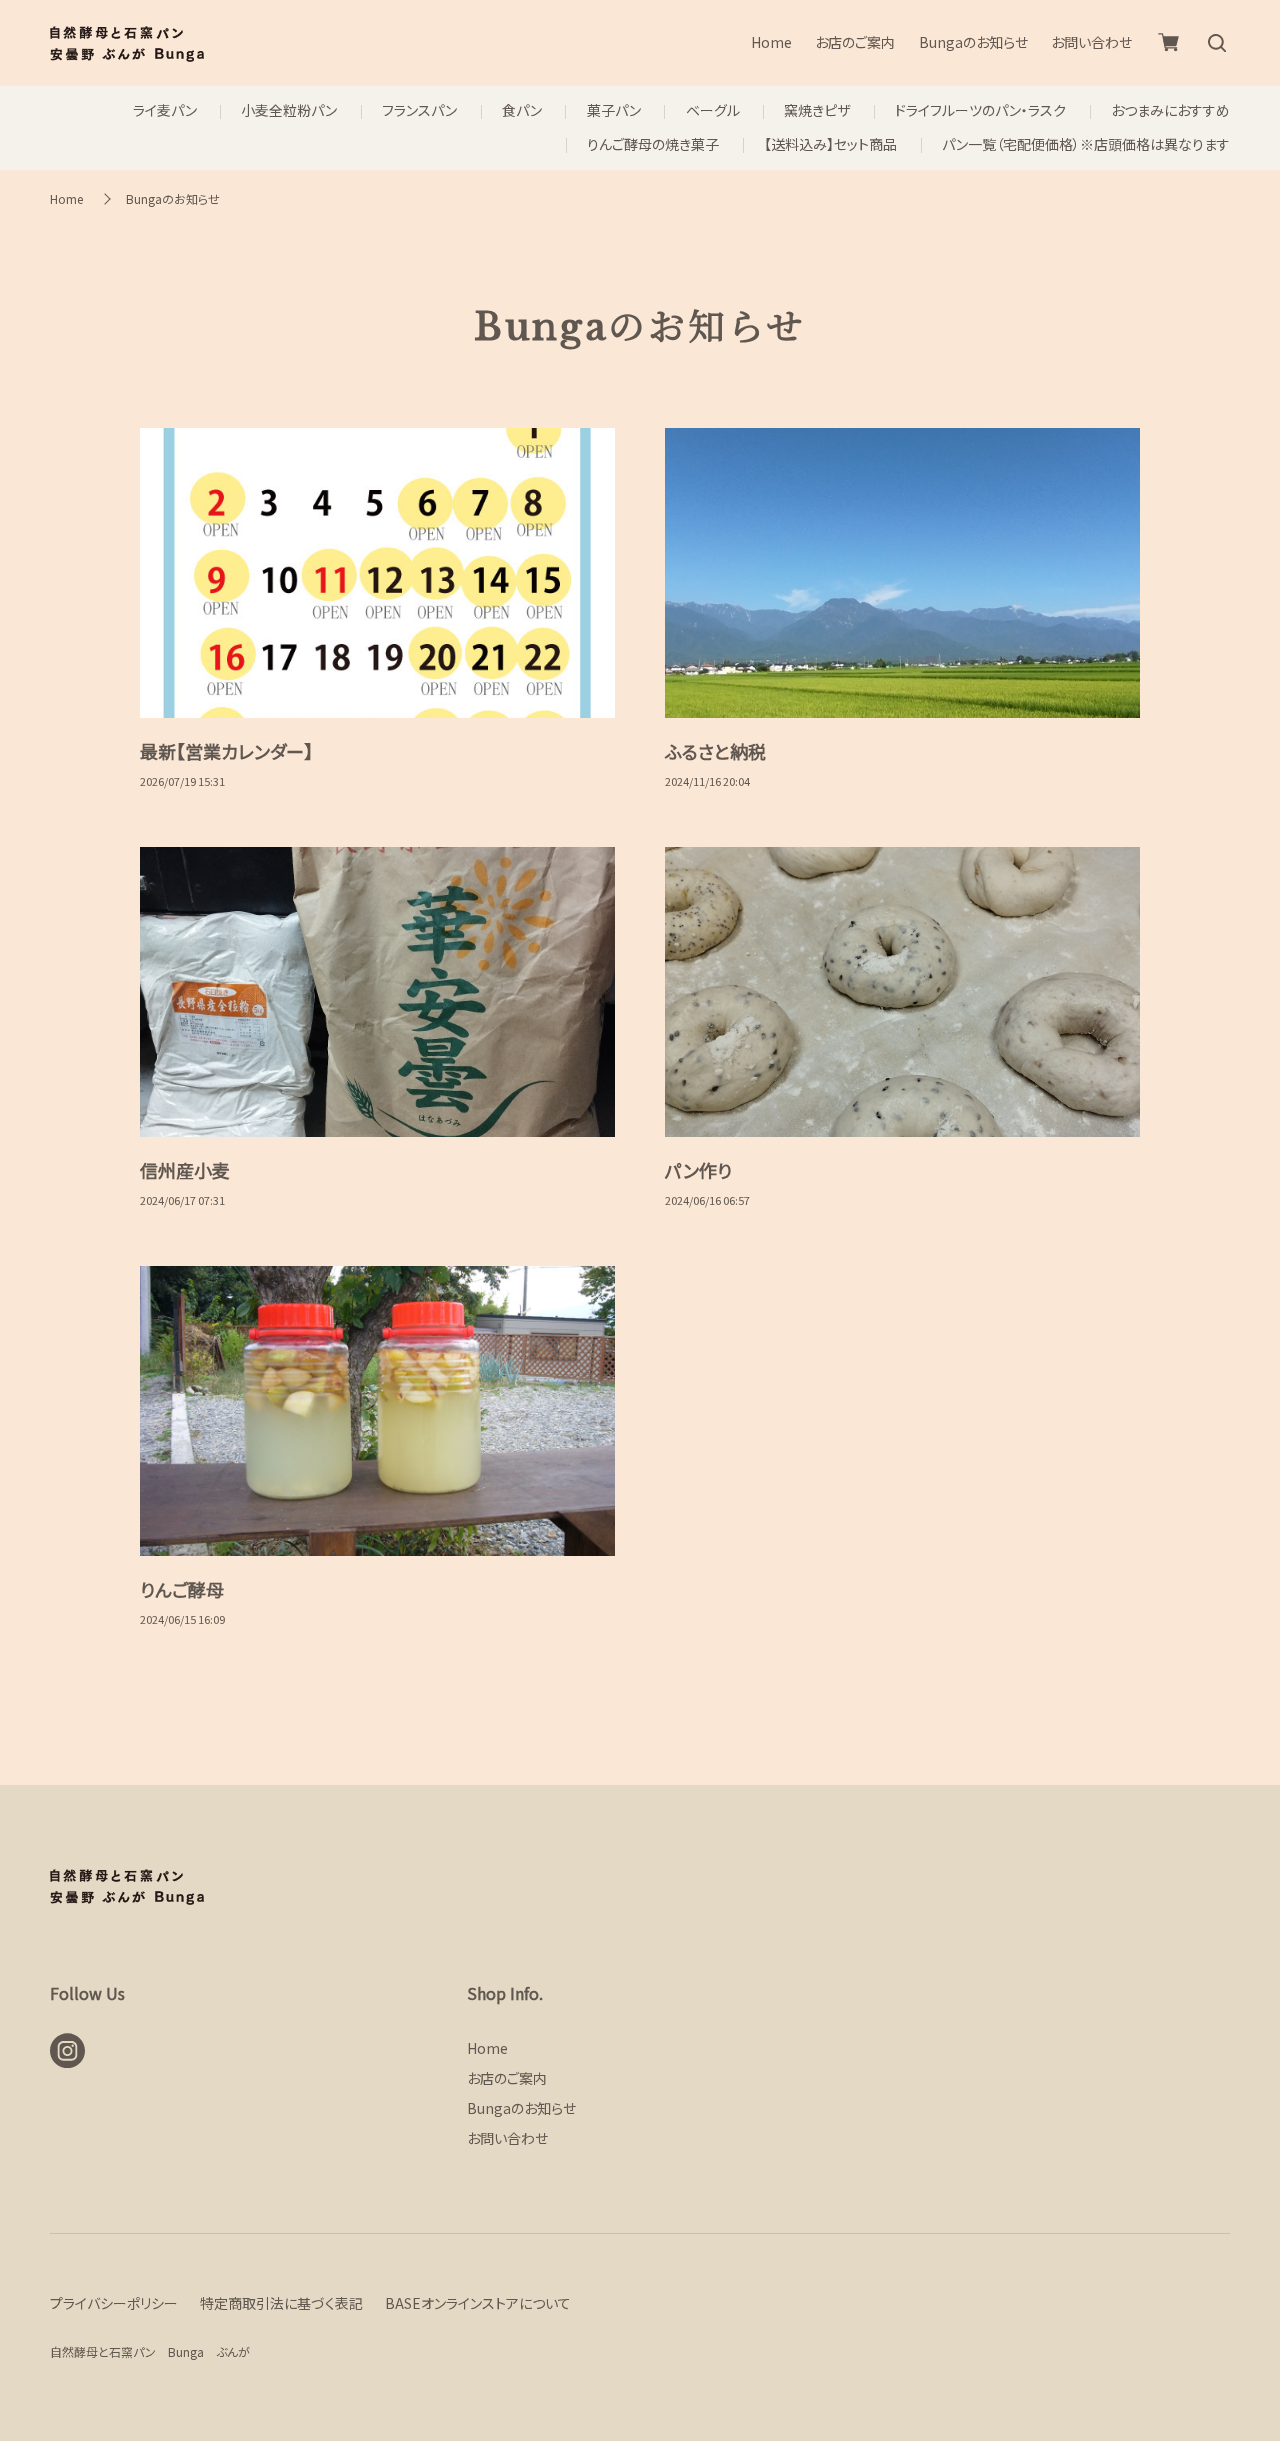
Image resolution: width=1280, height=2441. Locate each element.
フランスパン (419, 110)
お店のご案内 (855, 42)
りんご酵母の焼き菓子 (653, 144)
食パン (522, 110)
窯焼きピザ (817, 110)
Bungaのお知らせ (973, 42)
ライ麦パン (165, 110)
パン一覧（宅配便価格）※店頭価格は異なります (1086, 144)
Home (771, 42)
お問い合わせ (1091, 42)
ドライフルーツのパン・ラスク (980, 110)
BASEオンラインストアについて (478, 2303)
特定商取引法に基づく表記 (281, 2303)
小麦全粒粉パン (289, 110)
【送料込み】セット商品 (830, 144)
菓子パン (614, 110)
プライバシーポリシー (114, 2303)
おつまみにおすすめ (1170, 110)
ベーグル (713, 110)
